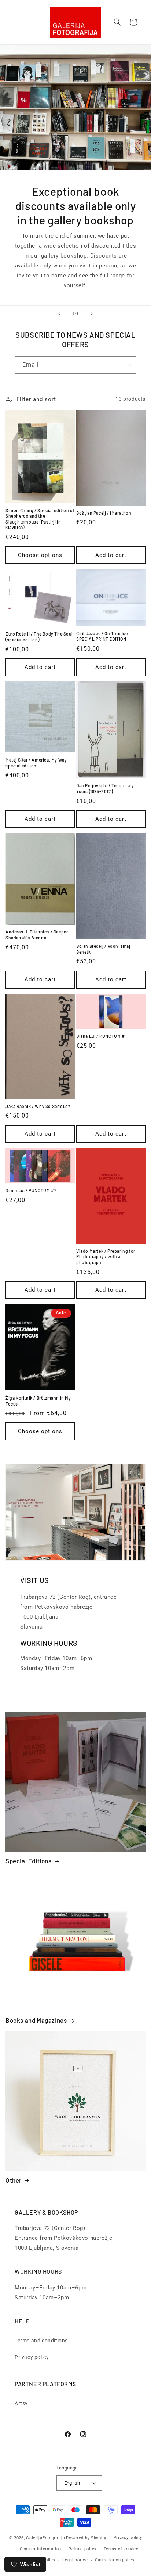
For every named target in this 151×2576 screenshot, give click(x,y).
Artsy (21, 2403)
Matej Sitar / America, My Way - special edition (38, 763)
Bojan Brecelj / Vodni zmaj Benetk (103, 949)
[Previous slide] (59, 314)
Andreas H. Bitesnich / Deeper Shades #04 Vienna (37, 935)
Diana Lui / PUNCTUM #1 (101, 1036)
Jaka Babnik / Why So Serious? (38, 1106)
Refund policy (82, 2549)
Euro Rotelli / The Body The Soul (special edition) (39, 637)
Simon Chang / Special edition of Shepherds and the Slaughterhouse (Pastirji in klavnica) (40, 519)
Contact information (40, 2549)
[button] (15, 22)
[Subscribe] (128, 365)
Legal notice (75, 2560)
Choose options (40, 555)
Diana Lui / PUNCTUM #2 (31, 1190)
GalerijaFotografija (45, 2538)
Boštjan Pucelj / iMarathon (104, 513)
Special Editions (29, 1861)
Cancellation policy (115, 2560)
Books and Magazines (36, 2020)
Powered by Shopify (86, 2538)
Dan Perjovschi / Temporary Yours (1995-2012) (105, 788)
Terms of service (121, 2549)
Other (14, 2180)
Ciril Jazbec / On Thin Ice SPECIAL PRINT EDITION (102, 636)
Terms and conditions (41, 2341)
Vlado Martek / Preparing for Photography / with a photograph (106, 1257)
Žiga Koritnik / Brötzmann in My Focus (38, 1401)
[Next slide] (92, 314)
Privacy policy (32, 2357)
